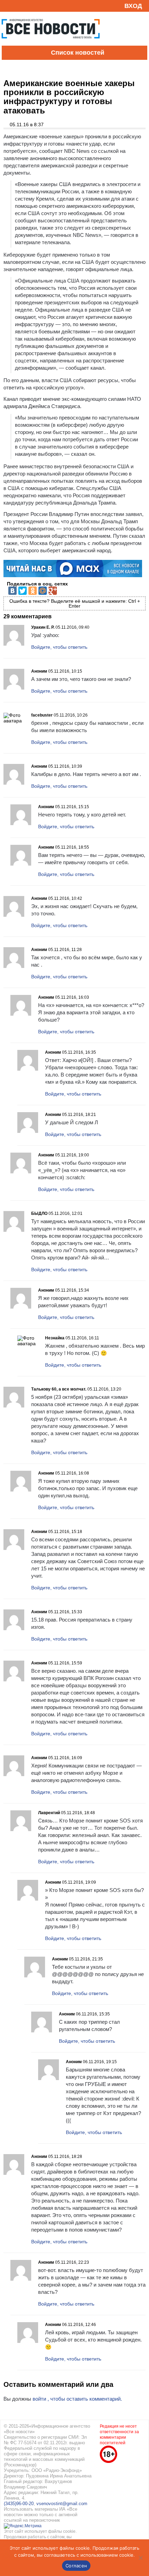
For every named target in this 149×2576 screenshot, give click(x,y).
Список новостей (78, 53)
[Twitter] (23, 591)
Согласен (76, 2566)
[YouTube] (19, 6)
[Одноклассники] (33, 591)
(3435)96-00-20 (19, 2504)
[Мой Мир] (43, 591)
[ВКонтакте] (12, 591)
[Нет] (140, 2558)
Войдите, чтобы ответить (59, 647)
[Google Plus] (53, 591)
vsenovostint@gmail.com (62, 2504)
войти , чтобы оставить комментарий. (77, 2399)
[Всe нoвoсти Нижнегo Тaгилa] (51, 44)
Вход (133, 6)
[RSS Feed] (8, 6)
